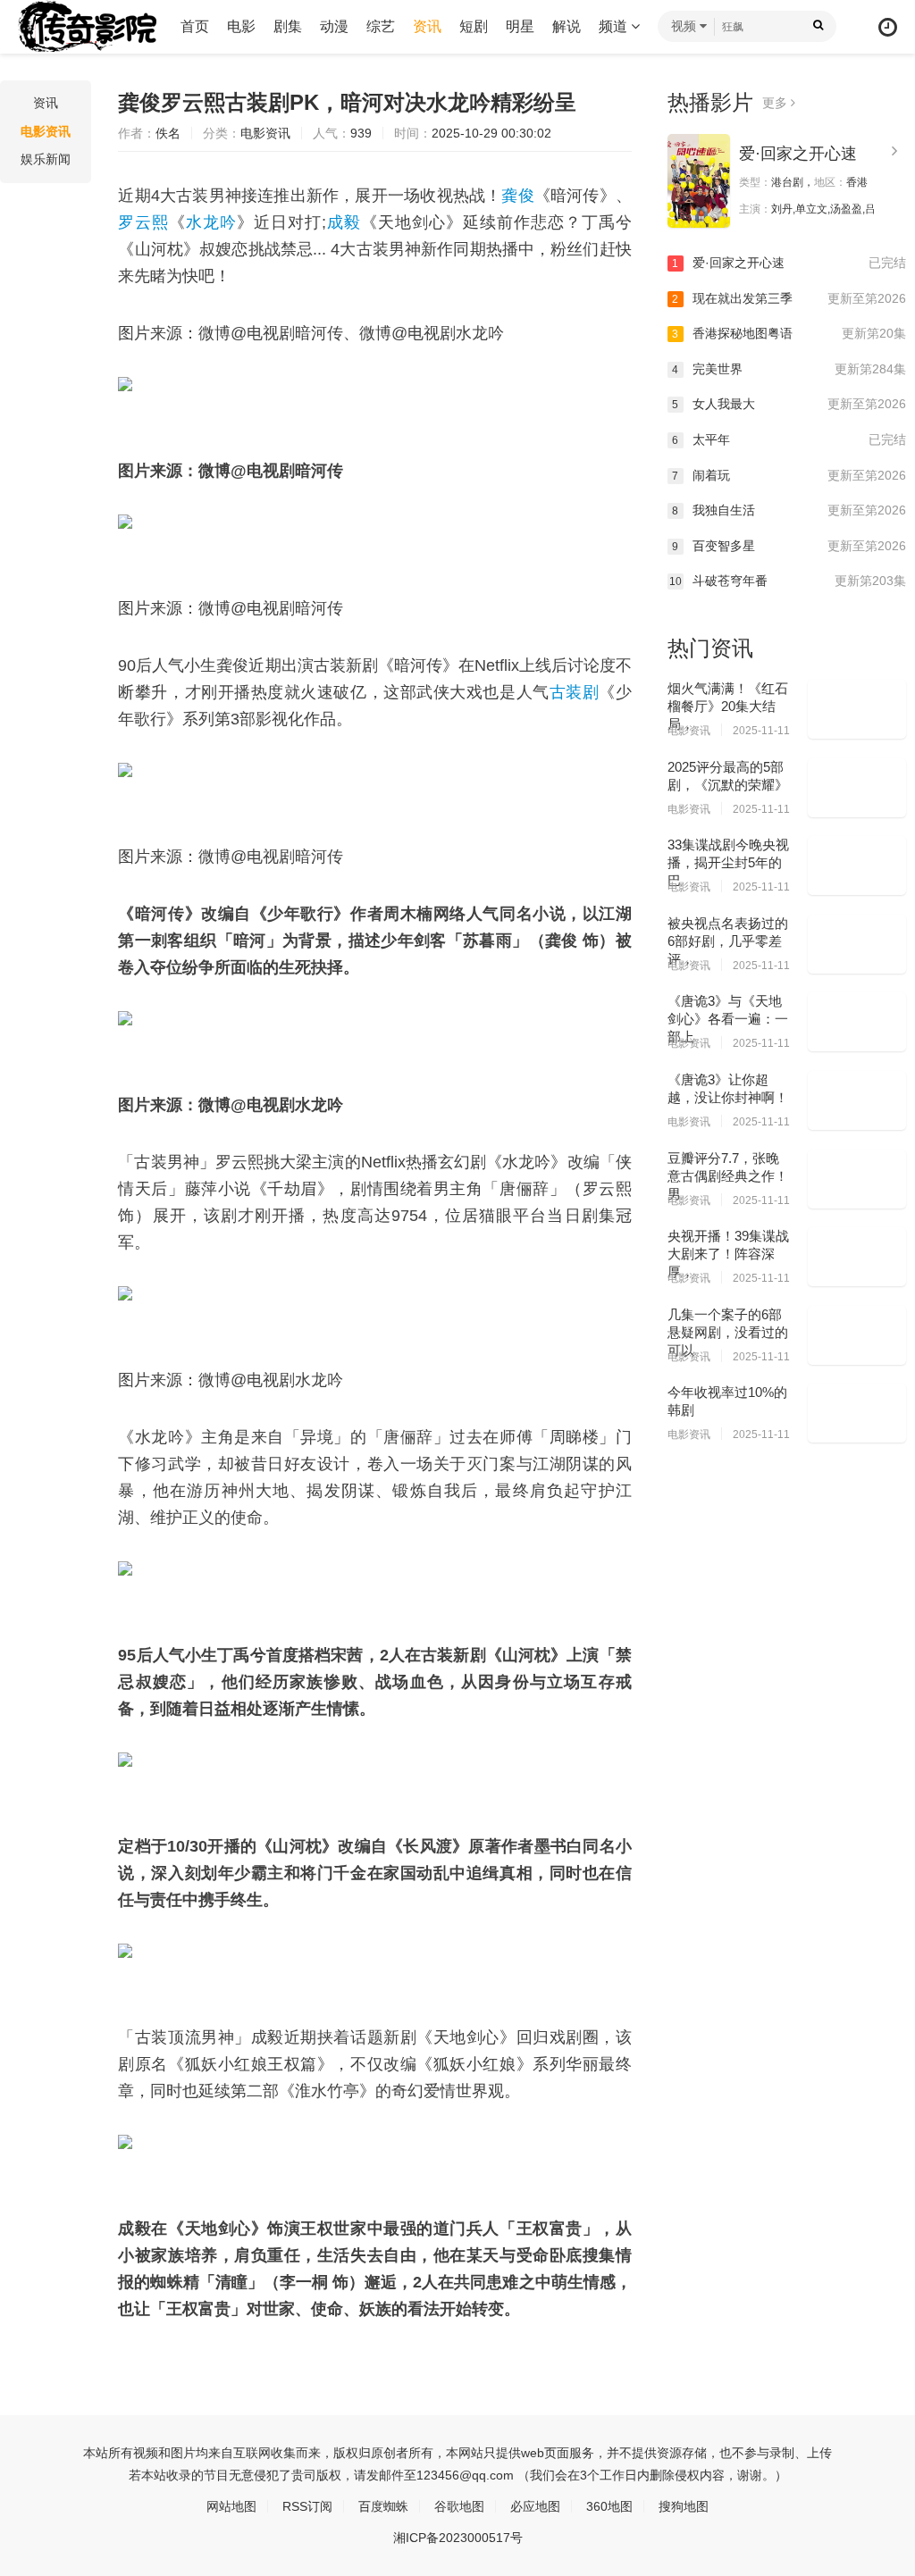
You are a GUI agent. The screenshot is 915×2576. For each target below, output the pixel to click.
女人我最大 (789, 404)
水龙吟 (211, 222)
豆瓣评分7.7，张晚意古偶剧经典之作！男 (728, 1176)
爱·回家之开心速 (798, 154)
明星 (520, 26)
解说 (567, 26)
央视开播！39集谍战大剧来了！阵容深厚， (728, 1254)
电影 (241, 26)
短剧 (474, 26)
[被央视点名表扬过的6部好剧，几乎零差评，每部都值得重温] (857, 944)
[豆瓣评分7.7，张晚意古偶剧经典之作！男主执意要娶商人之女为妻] (857, 1179)
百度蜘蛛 (383, 2506)
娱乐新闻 (46, 159)
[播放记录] (888, 27)
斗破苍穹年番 (788, 581)
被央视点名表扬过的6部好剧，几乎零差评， (728, 941)
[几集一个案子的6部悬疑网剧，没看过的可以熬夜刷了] (857, 1335)
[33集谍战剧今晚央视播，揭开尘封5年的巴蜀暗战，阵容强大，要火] (857, 866)
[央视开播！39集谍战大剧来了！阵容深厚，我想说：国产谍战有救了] (857, 1257)
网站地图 (231, 2506)
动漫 (334, 26)
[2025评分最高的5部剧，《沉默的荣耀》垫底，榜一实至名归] (857, 788)
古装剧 (575, 692)
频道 (615, 26)
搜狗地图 (684, 2506)
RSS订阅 (307, 2506)
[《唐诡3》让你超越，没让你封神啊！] (857, 1100)
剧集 (288, 26)
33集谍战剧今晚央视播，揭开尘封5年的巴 (728, 862)
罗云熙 (143, 222)
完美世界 (789, 369)
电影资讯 (46, 131)
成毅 (344, 222)
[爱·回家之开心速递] (699, 181)
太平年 (789, 439)
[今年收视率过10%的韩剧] (857, 1413)
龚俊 (517, 196)
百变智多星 (789, 546)
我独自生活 (789, 510)
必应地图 (535, 2506)
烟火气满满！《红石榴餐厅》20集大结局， (728, 706)
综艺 (381, 26)
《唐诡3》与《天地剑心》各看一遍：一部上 (728, 1019)
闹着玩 (789, 475)
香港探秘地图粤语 (789, 333)
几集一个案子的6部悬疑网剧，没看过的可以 (728, 1332)
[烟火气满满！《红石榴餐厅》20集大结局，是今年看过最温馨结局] (857, 709)
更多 (776, 103)
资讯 (427, 26)
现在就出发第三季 (789, 298)
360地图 (609, 2506)
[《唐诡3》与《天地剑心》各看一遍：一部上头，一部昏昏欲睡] (857, 1022)
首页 (195, 26)
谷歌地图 (459, 2506)
